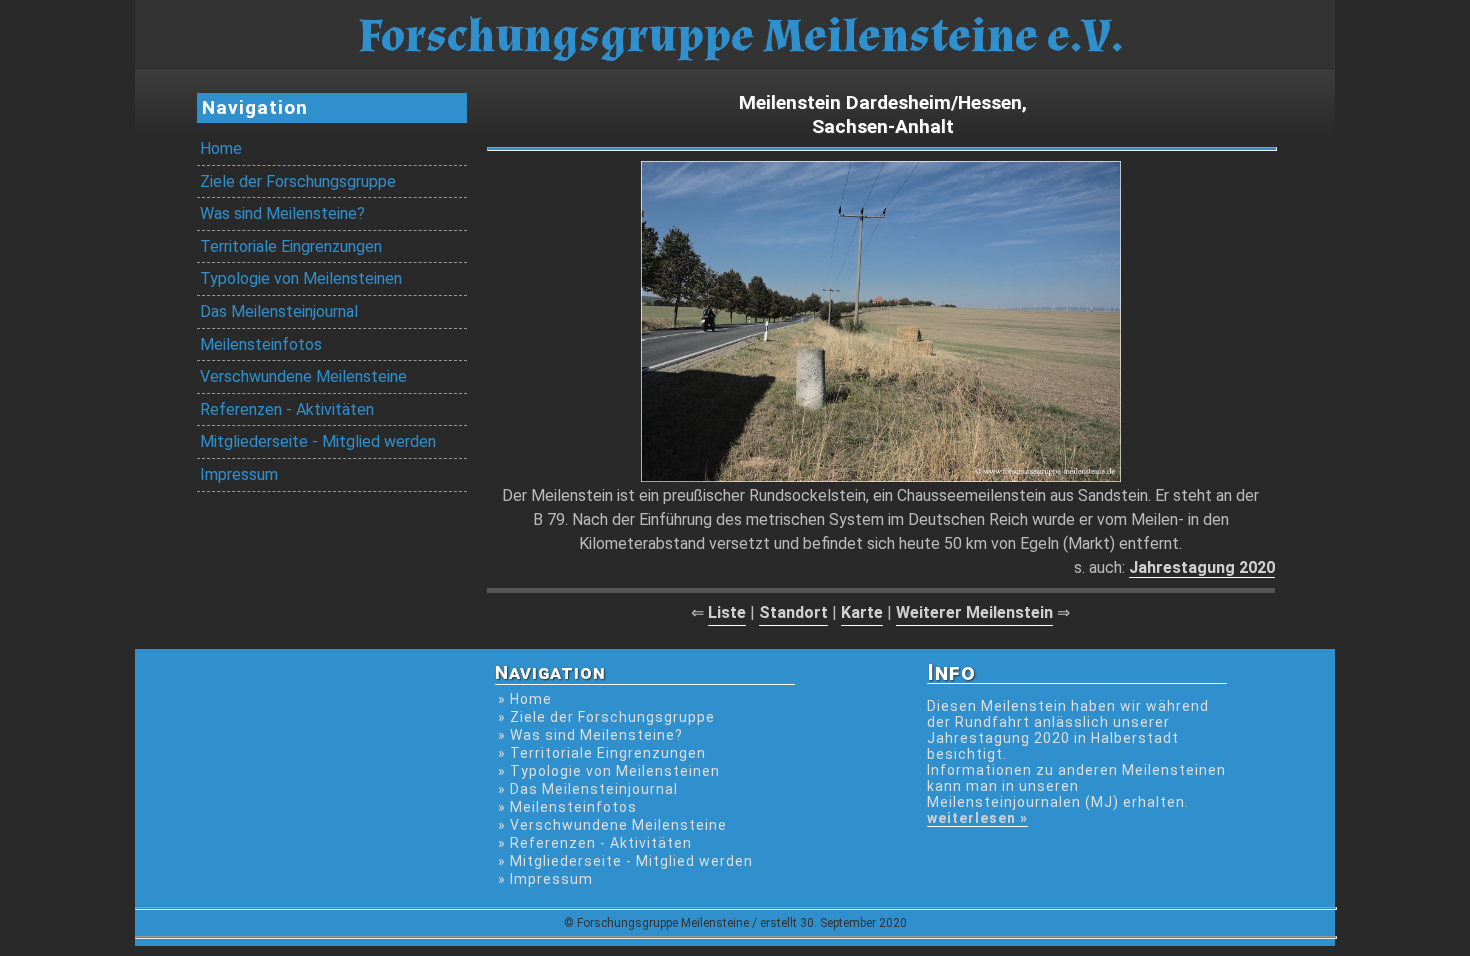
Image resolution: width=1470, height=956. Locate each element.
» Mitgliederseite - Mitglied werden (625, 861)
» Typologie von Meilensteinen (609, 771)
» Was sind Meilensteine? (590, 735)
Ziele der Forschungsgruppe (298, 181)
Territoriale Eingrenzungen (291, 246)
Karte (862, 612)
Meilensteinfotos (261, 344)
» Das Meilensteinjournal (588, 789)
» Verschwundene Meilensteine (612, 825)
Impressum (239, 474)
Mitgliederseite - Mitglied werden (318, 441)
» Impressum (545, 879)
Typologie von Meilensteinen (301, 278)
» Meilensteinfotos (567, 807)
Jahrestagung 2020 (1202, 567)
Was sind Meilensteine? (282, 213)
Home (221, 148)
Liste (727, 612)
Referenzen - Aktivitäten (287, 409)
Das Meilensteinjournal (279, 311)
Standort (793, 612)
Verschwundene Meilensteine (303, 376)
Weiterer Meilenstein (974, 612)
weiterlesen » (977, 818)
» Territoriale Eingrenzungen (602, 753)
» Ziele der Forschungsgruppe (606, 717)
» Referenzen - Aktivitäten (595, 843)
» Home (525, 699)
